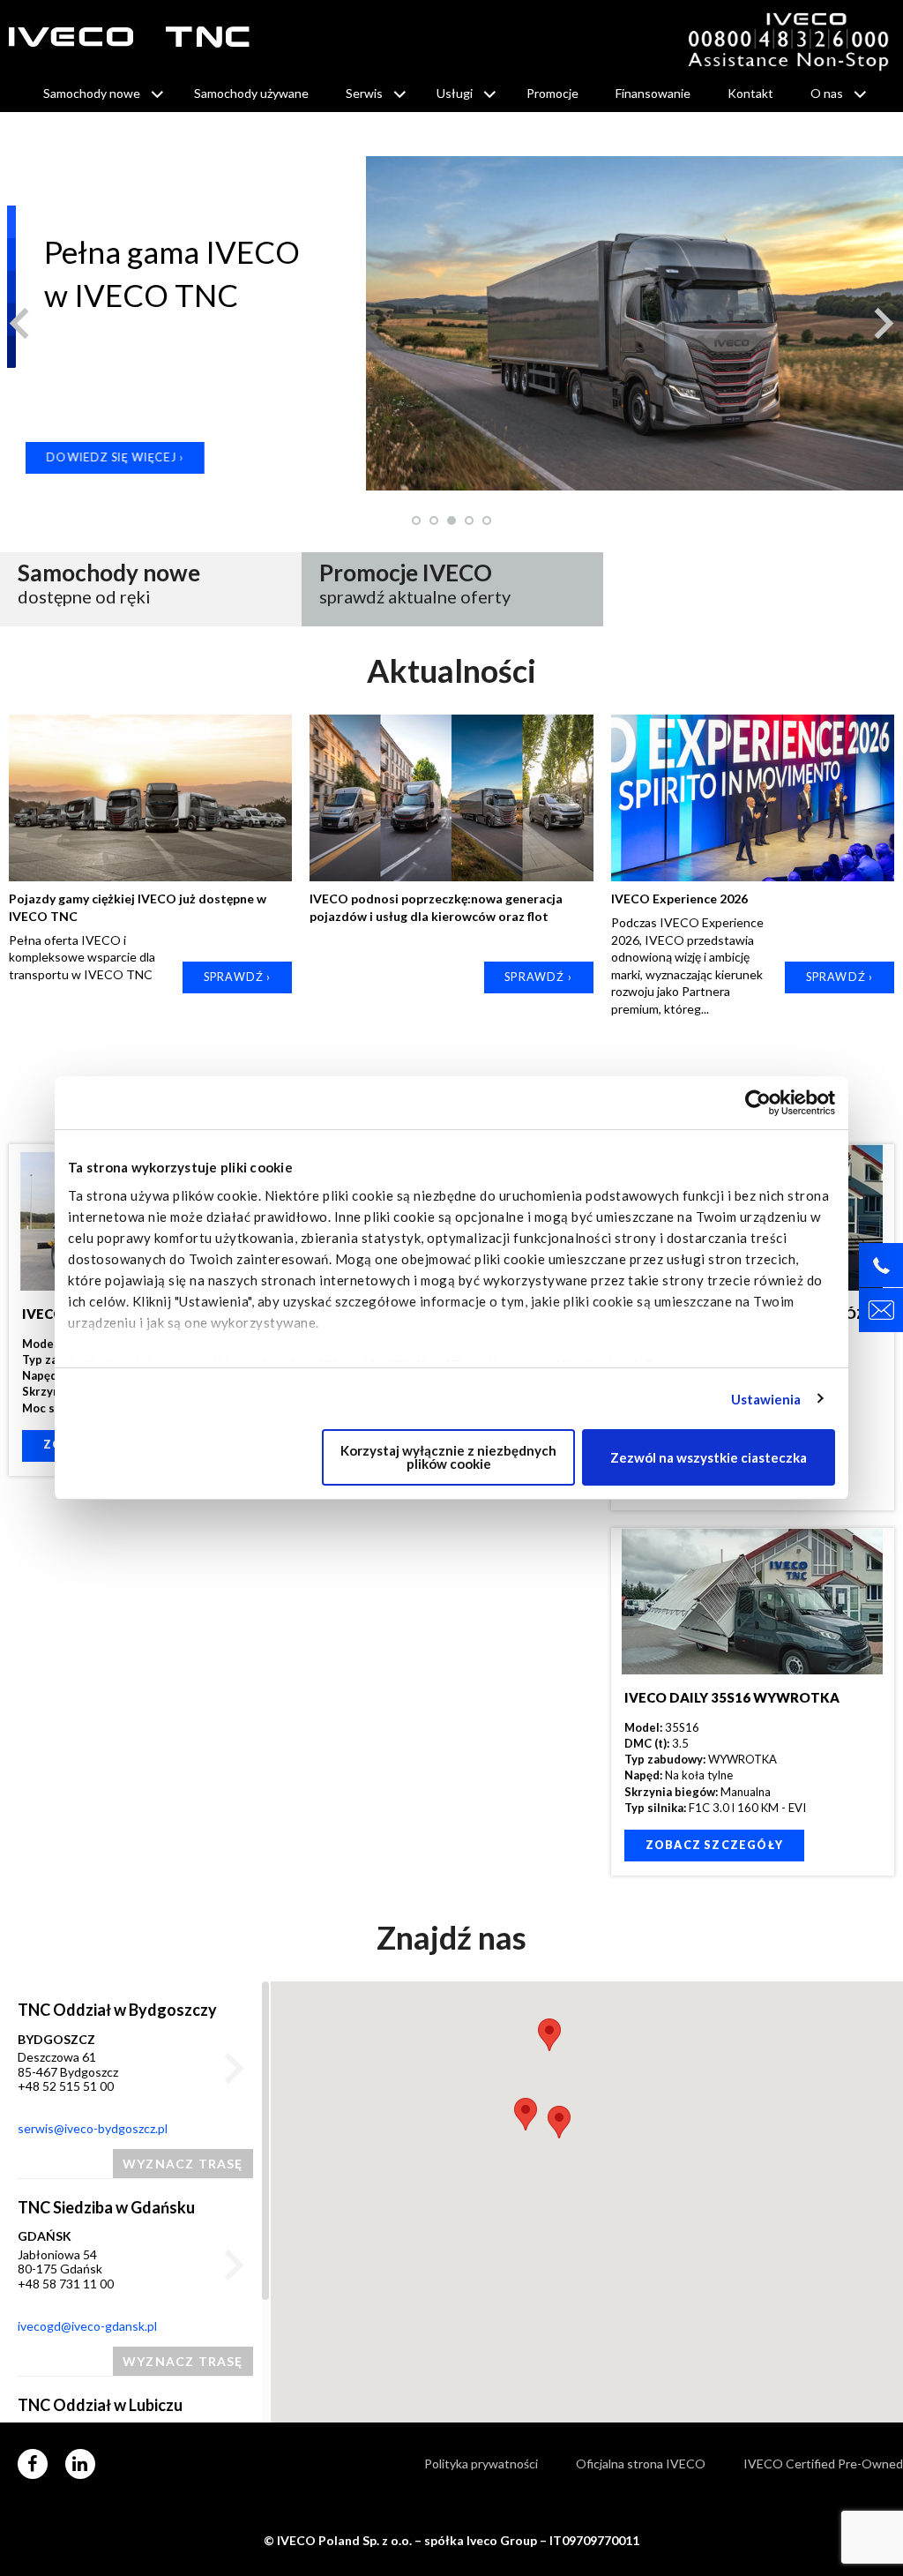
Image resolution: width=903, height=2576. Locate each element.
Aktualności (451, 670)
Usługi (455, 93)
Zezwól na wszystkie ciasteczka (709, 1457)
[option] (451, 323)
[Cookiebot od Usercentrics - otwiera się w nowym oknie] (758, 1103)
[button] (526, 2114)
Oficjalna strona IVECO (641, 2464)
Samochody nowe (92, 93)
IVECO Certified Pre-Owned (823, 2464)
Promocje (552, 93)
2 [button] (435, 520)
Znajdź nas (451, 1937)
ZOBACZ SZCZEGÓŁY (714, 1845)
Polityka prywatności (481, 2464)
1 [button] (417, 520)
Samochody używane (251, 93)
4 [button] (470, 520)
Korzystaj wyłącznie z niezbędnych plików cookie (448, 1457)
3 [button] (452, 520)
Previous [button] (19, 322)
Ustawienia (766, 1399)
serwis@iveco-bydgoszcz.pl (93, 2128)
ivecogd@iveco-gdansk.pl (87, 2326)
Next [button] (884, 322)
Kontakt (750, 93)
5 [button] (488, 520)
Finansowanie (653, 93)
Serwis (364, 93)
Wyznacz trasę (183, 2164)
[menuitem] (100, 94)
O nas (827, 93)
